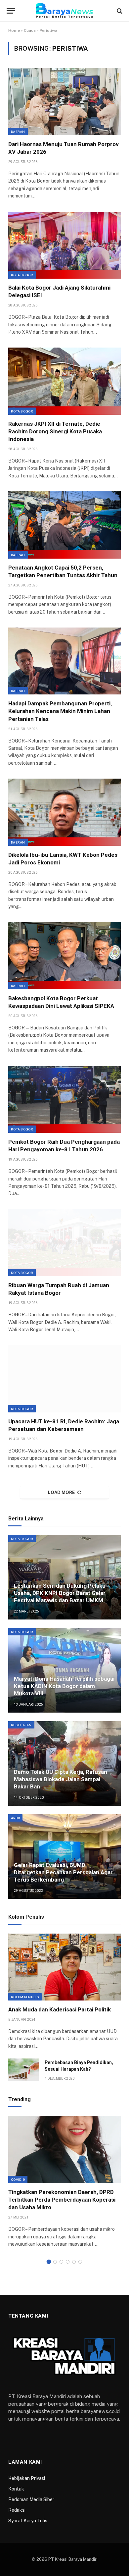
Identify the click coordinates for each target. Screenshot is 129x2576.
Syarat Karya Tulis (28, 2521)
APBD (15, 1818)
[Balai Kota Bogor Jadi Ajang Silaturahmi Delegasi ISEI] (64, 245)
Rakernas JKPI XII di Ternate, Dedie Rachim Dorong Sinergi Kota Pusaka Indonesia (55, 431)
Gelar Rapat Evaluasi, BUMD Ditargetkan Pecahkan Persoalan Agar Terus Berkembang (63, 1872)
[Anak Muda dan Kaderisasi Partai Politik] (64, 1967)
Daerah (18, 132)
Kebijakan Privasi (27, 2478)
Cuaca (30, 30)
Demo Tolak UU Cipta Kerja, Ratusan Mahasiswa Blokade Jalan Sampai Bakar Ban (61, 1779)
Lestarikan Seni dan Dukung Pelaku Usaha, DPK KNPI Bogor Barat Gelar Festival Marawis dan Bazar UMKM (60, 1593)
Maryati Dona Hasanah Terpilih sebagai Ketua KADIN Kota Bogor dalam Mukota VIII (64, 1686)
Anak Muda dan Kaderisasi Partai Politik (60, 2009)
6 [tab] (80, 2262)
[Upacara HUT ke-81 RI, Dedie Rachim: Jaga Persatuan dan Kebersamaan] (64, 1379)
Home (14, 30)
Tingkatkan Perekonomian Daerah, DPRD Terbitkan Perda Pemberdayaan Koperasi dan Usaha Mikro (62, 2200)
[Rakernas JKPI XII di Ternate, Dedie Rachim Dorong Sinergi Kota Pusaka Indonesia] (64, 381)
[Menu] (11, 11)
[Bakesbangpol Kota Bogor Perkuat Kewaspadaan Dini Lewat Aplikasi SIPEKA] (64, 956)
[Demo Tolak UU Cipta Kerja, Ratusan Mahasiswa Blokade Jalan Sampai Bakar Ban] (64, 1763)
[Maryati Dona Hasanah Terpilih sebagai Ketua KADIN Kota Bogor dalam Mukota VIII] (64, 1670)
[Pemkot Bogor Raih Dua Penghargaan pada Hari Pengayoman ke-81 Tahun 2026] (64, 1099)
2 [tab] (55, 2262)
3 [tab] (61, 2262)
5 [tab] (74, 2262)
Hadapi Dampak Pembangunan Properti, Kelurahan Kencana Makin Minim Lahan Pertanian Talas (60, 711)
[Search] (119, 11)
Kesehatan (21, 1725)
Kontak (16, 2489)
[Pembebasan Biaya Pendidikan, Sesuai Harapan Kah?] (23, 2070)
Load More (62, 1492)
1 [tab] (49, 2262)
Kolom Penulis (25, 1997)
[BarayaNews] (64, 11)
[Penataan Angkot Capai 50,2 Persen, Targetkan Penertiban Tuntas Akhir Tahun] (64, 525)
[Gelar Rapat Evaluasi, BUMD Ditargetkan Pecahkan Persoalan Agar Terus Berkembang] (64, 1857)
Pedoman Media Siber (31, 2499)
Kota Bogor (22, 275)
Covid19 (18, 2179)
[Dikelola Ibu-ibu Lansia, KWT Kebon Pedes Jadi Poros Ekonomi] (64, 812)
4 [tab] (68, 2262)
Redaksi (17, 2510)
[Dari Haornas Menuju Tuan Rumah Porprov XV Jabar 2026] (64, 101)
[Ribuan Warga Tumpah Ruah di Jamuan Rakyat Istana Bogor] (64, 1243)
